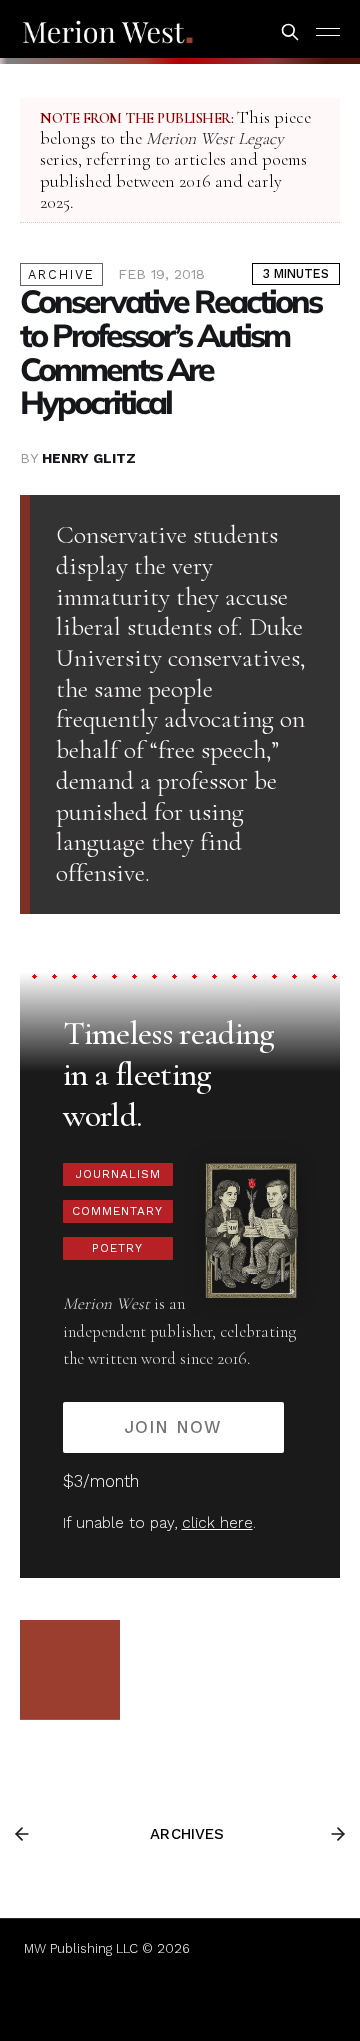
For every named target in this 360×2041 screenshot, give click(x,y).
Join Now (173, 1427)
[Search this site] (290, 32)
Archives (187, 1834)
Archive (61, 274)
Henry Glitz (89, 458)
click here (217, 1523)
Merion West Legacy (215, 138)
